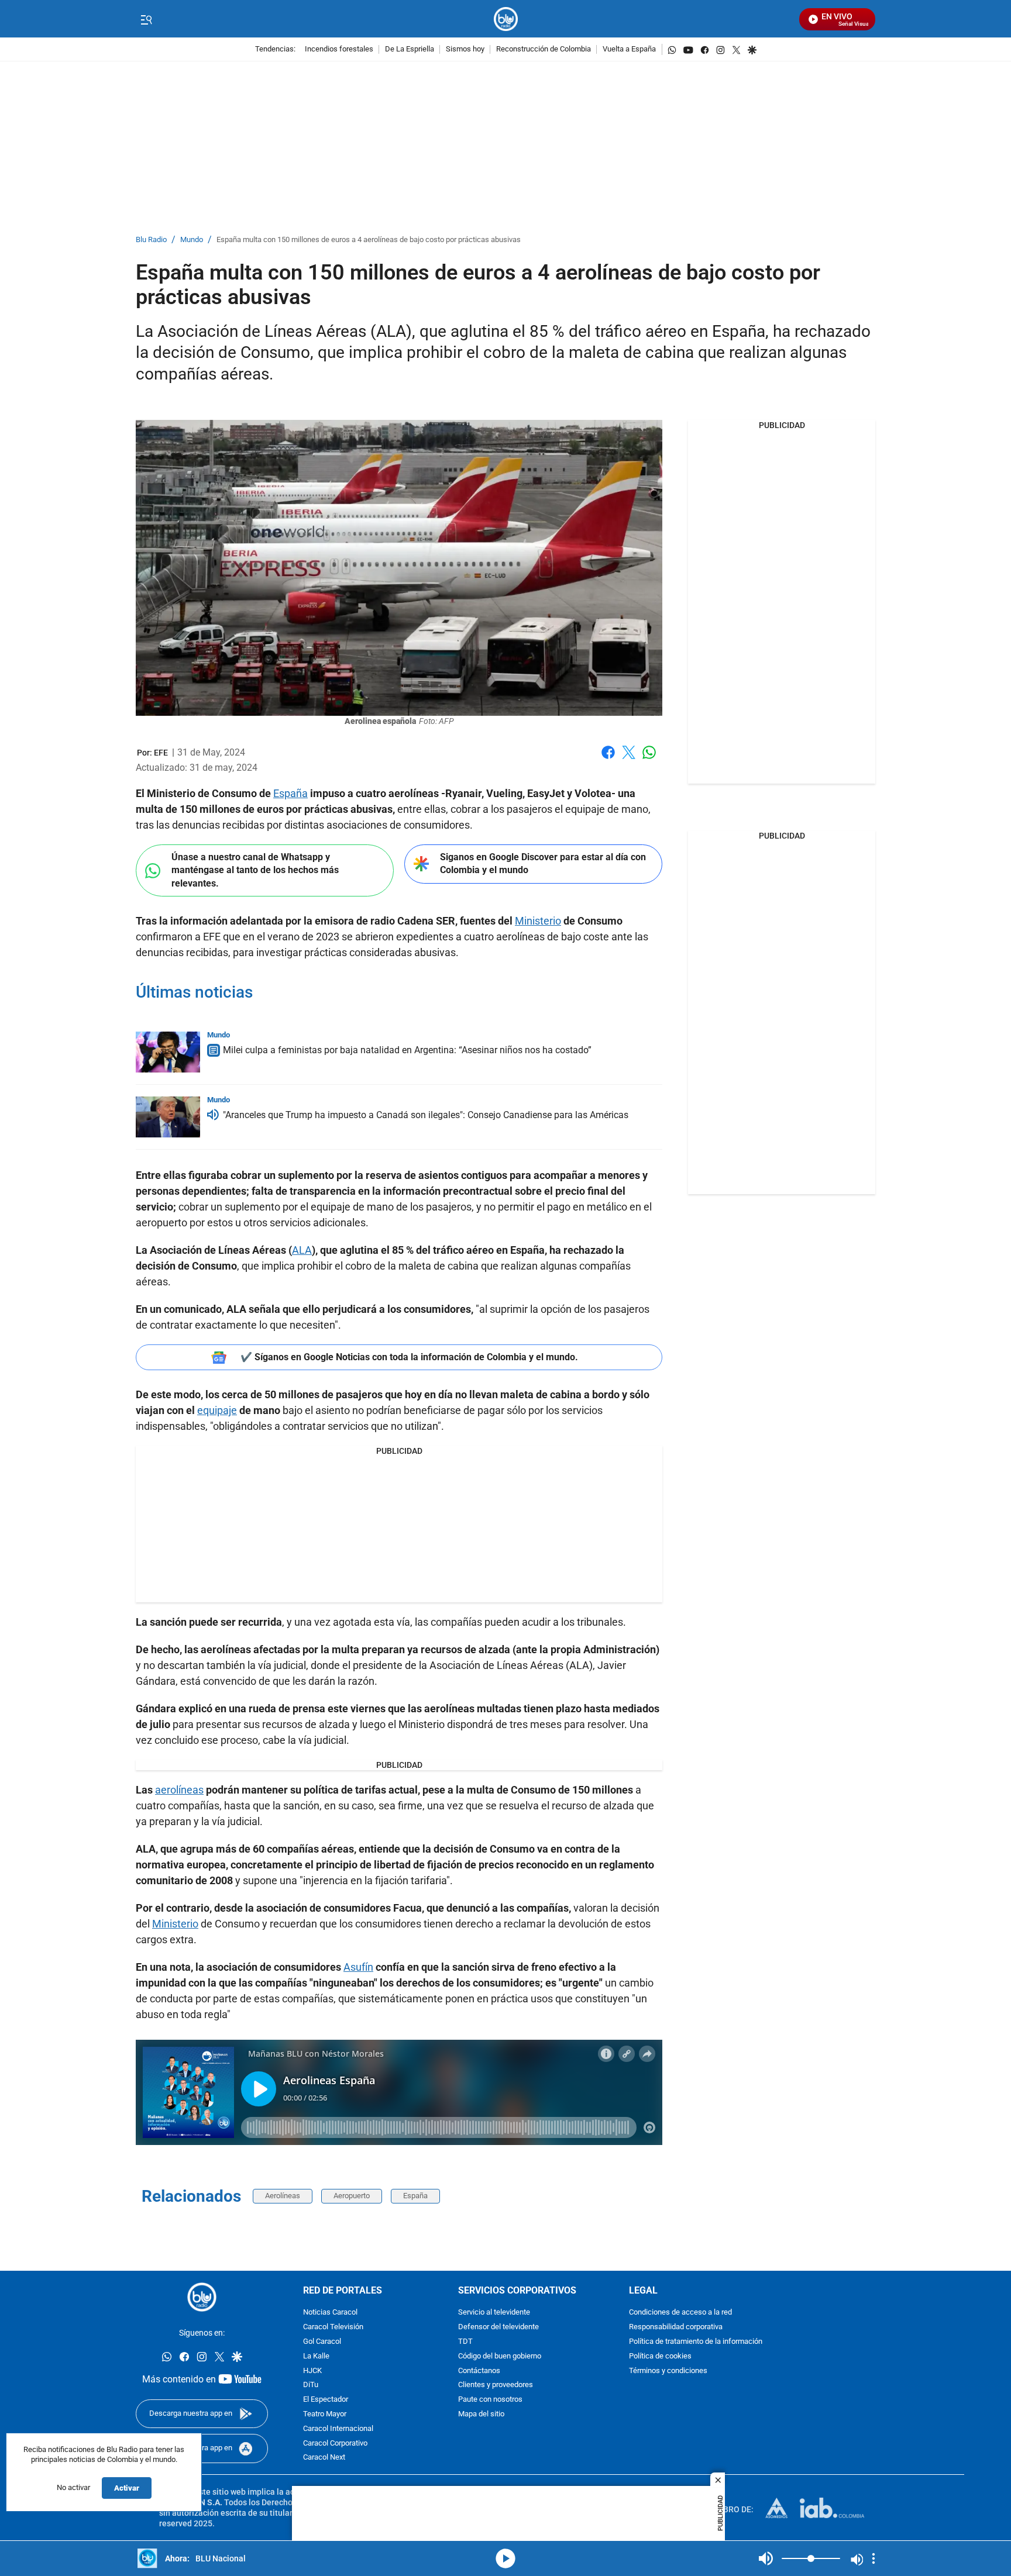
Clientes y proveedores (496, 2386)
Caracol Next (324, 2458)
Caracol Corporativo (335, 2444)
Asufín (358, 1967)
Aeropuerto (352, 2196)
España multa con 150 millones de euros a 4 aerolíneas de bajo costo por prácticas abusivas (369, 240)
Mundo (192, 240)
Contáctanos (479, 2371)
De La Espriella (410, 49)
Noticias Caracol (330, 2313)
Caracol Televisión (333, 2327)
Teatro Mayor (325, 2414)
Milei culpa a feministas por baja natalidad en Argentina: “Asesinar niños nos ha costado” (407, 1050)
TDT (465, 2342)
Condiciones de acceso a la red (680, 2313)
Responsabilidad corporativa (676, 2327)
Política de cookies (660, 2356)
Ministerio (538, 921)
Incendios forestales (339, 49)
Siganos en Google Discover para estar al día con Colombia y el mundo (543, 864)
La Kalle (316, 2356)
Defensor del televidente (498, 2327)
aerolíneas (179, 1790)
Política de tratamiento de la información (696, 2342)
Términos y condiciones (668, 2371)
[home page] (506, 19)
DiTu (311, 2386)
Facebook (608, 759)
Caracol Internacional (338, 2429)
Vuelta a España (629, 49)
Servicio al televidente (494, 2313)
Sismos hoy (465, 49)
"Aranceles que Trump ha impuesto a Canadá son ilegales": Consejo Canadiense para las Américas (426, 1115)
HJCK (312, 2371)
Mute (766, 2558)
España (290, 793)
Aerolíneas (283, 2196)
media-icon (505, 2558)
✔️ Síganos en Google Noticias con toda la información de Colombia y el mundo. (409, 1357)
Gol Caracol (322, 2342)
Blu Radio (151, 240)
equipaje (217, 1410)
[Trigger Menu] (146, 19)
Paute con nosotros (490, 2400)
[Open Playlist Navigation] (874, 2558)
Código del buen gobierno (500, 2356)
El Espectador (326, 2400)
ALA (302, 1250)
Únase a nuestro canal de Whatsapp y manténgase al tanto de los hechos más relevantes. (255, 870)
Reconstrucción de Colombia (544, 49)
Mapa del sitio (481, 2414)
